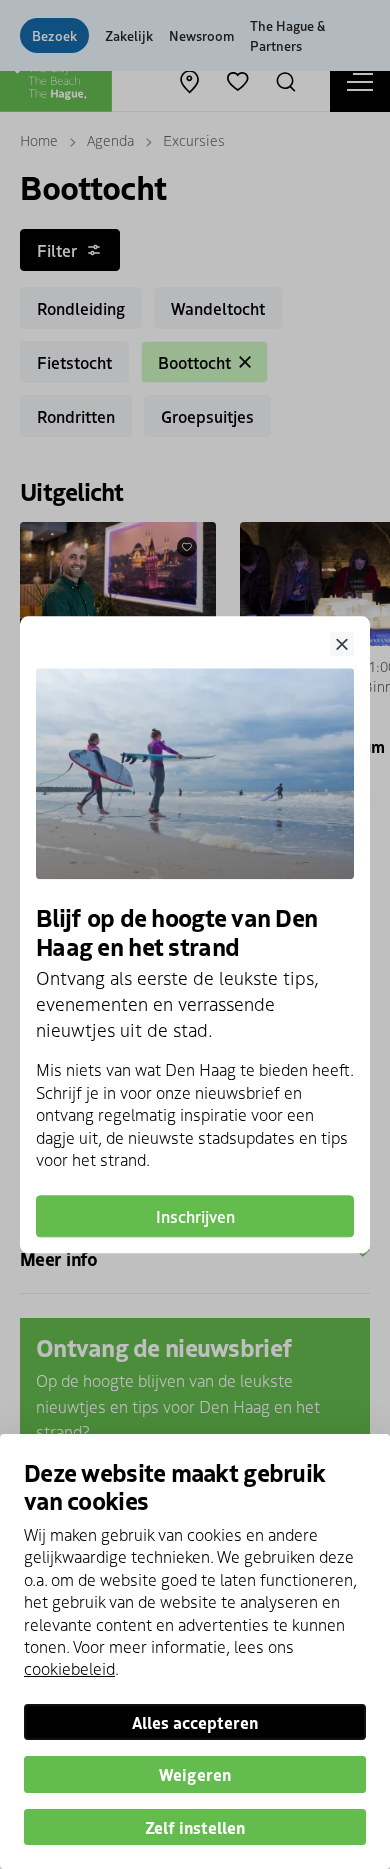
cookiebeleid (69, 1668)
